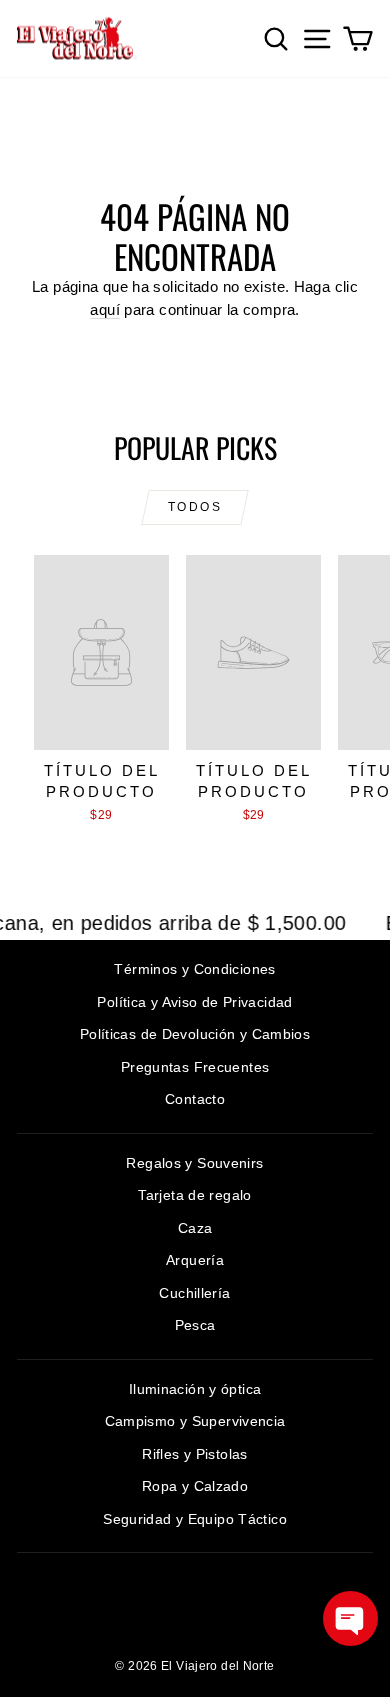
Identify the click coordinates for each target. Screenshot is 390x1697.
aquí (105, 309)
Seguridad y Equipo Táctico (195, 1519)
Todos (195, 507)
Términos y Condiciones (194, 969)
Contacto (195, 1099)
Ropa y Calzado (195, 1486)
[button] (350, 1618)
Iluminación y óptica (195, 1389)
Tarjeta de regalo (194, 1195)
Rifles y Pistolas (194, 1454)
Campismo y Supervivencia (195, 1421)
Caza (195, 1228)
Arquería (195, 1260)
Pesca (195, 1325)
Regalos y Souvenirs (194, 1163)
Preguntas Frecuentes (195, 1067)
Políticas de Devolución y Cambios (195, 1034)
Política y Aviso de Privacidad (194, 1002)
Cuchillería (194, 1293)
